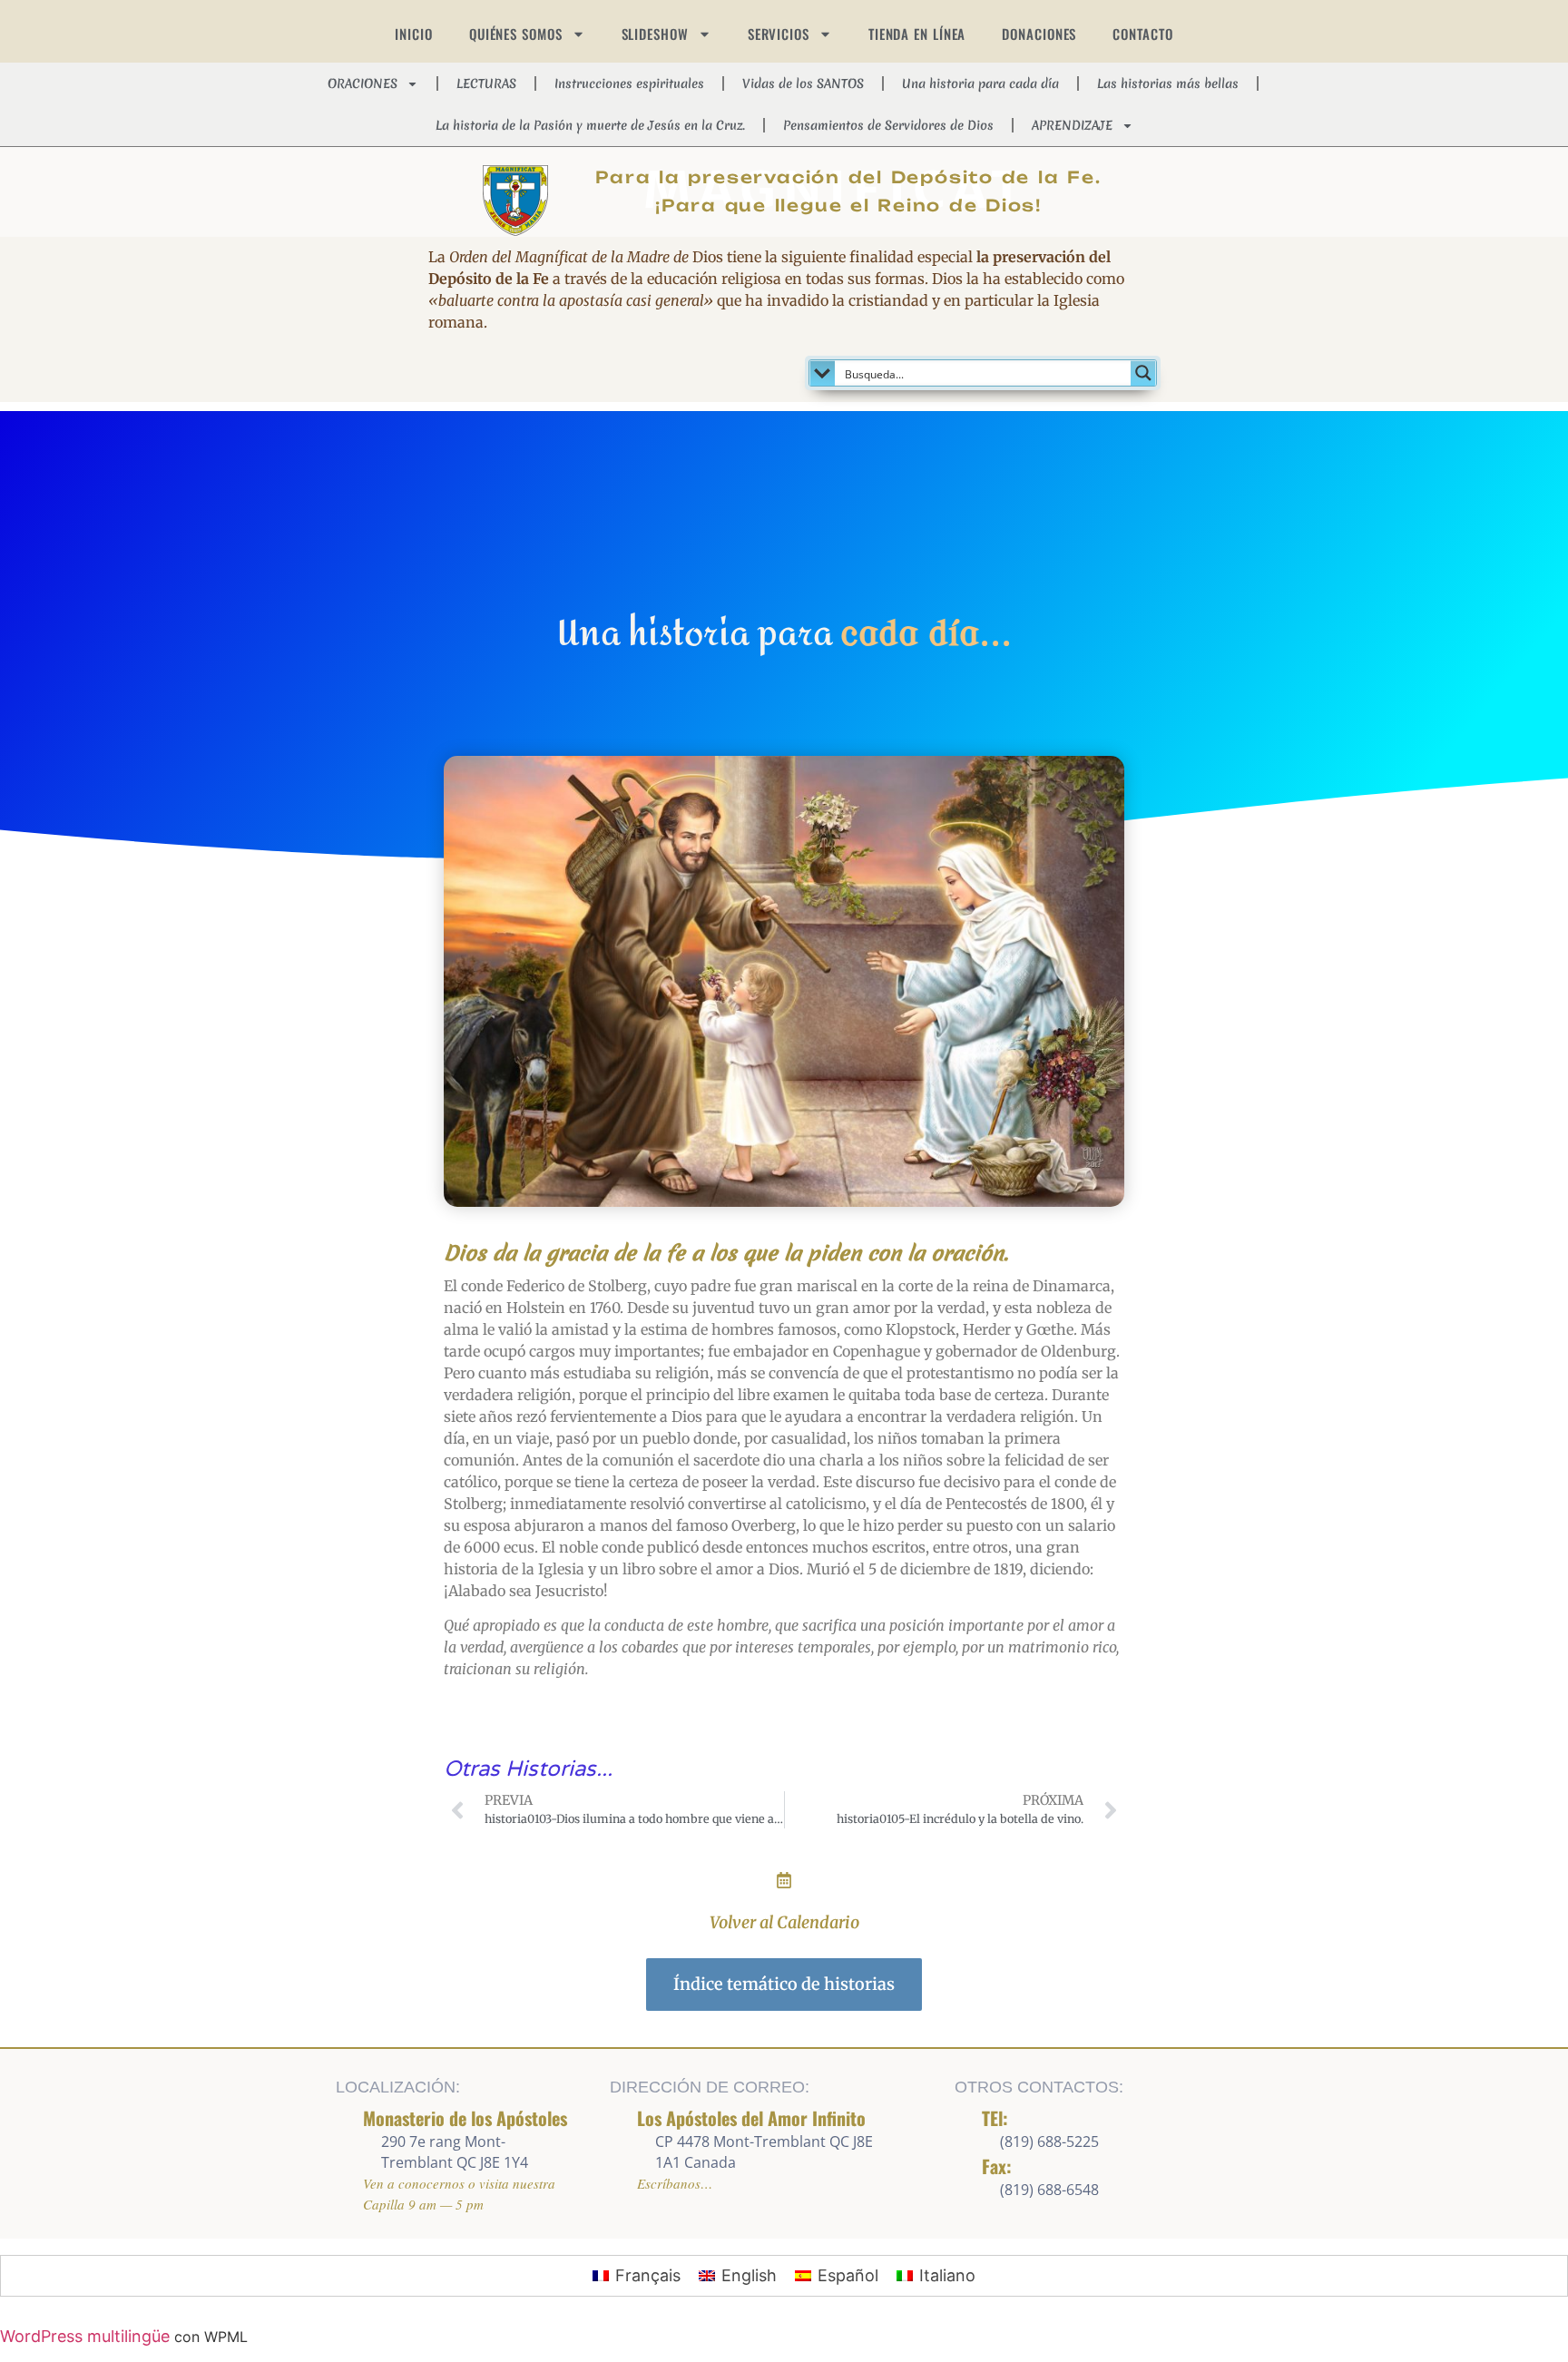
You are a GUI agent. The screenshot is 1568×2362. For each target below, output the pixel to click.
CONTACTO (1142, 34)
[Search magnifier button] (1143, 373)
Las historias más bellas (1168, 83)
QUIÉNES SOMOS (516, 34)
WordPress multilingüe (85, 2336)
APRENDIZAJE (1072, 125)
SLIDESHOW (655, 34)
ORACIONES (363, 83)
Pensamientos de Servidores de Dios (888, 125)
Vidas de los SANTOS (803, 83)
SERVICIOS (779, 34)
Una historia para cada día (980, 83)
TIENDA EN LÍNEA (917, 34)
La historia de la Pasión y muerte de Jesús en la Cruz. (590, 125)
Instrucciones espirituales (629, 83)
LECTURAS (486, 83)
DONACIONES (1039, 34)
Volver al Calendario (784, 1922)
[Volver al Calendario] (784, 1880)
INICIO (413, 34)
